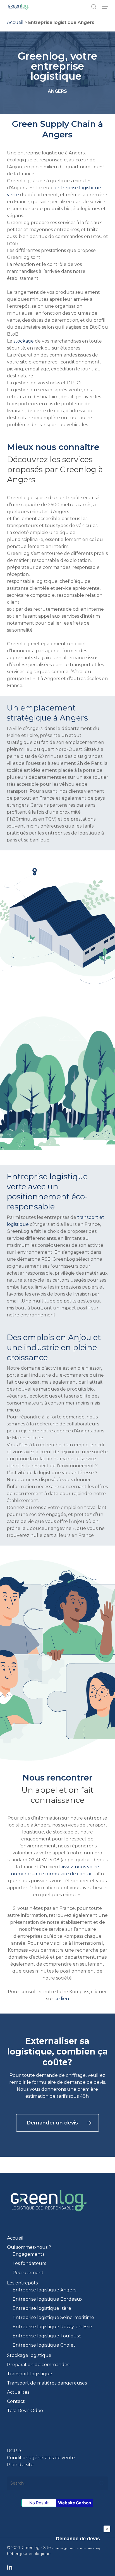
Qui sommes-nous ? (29, 2247)
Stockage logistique (29, 2355)
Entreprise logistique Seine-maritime (53, 2317)
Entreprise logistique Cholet (44, 2345)
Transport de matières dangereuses (47, 2383)
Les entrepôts (22, 2283)
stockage (24, 341)
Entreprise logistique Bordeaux (48, 2299)
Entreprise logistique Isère (42, 2308)
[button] (105, 7)
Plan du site (20, 2465)
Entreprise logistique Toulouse (47, 2336)
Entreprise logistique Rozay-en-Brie (52, 2327)
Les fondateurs (29, 2263)
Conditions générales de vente (41, 2458)
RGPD (14, 2451)
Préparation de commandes (38, 2365)
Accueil (15, 22)
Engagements (28, 2254)
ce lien (62, 1999)
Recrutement (28, 2273)
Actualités (18, 2392)
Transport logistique (30, 2374)
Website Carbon (75, 2503)
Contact (16, 2401)
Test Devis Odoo (25, 2411)
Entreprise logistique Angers (44, 2290)
